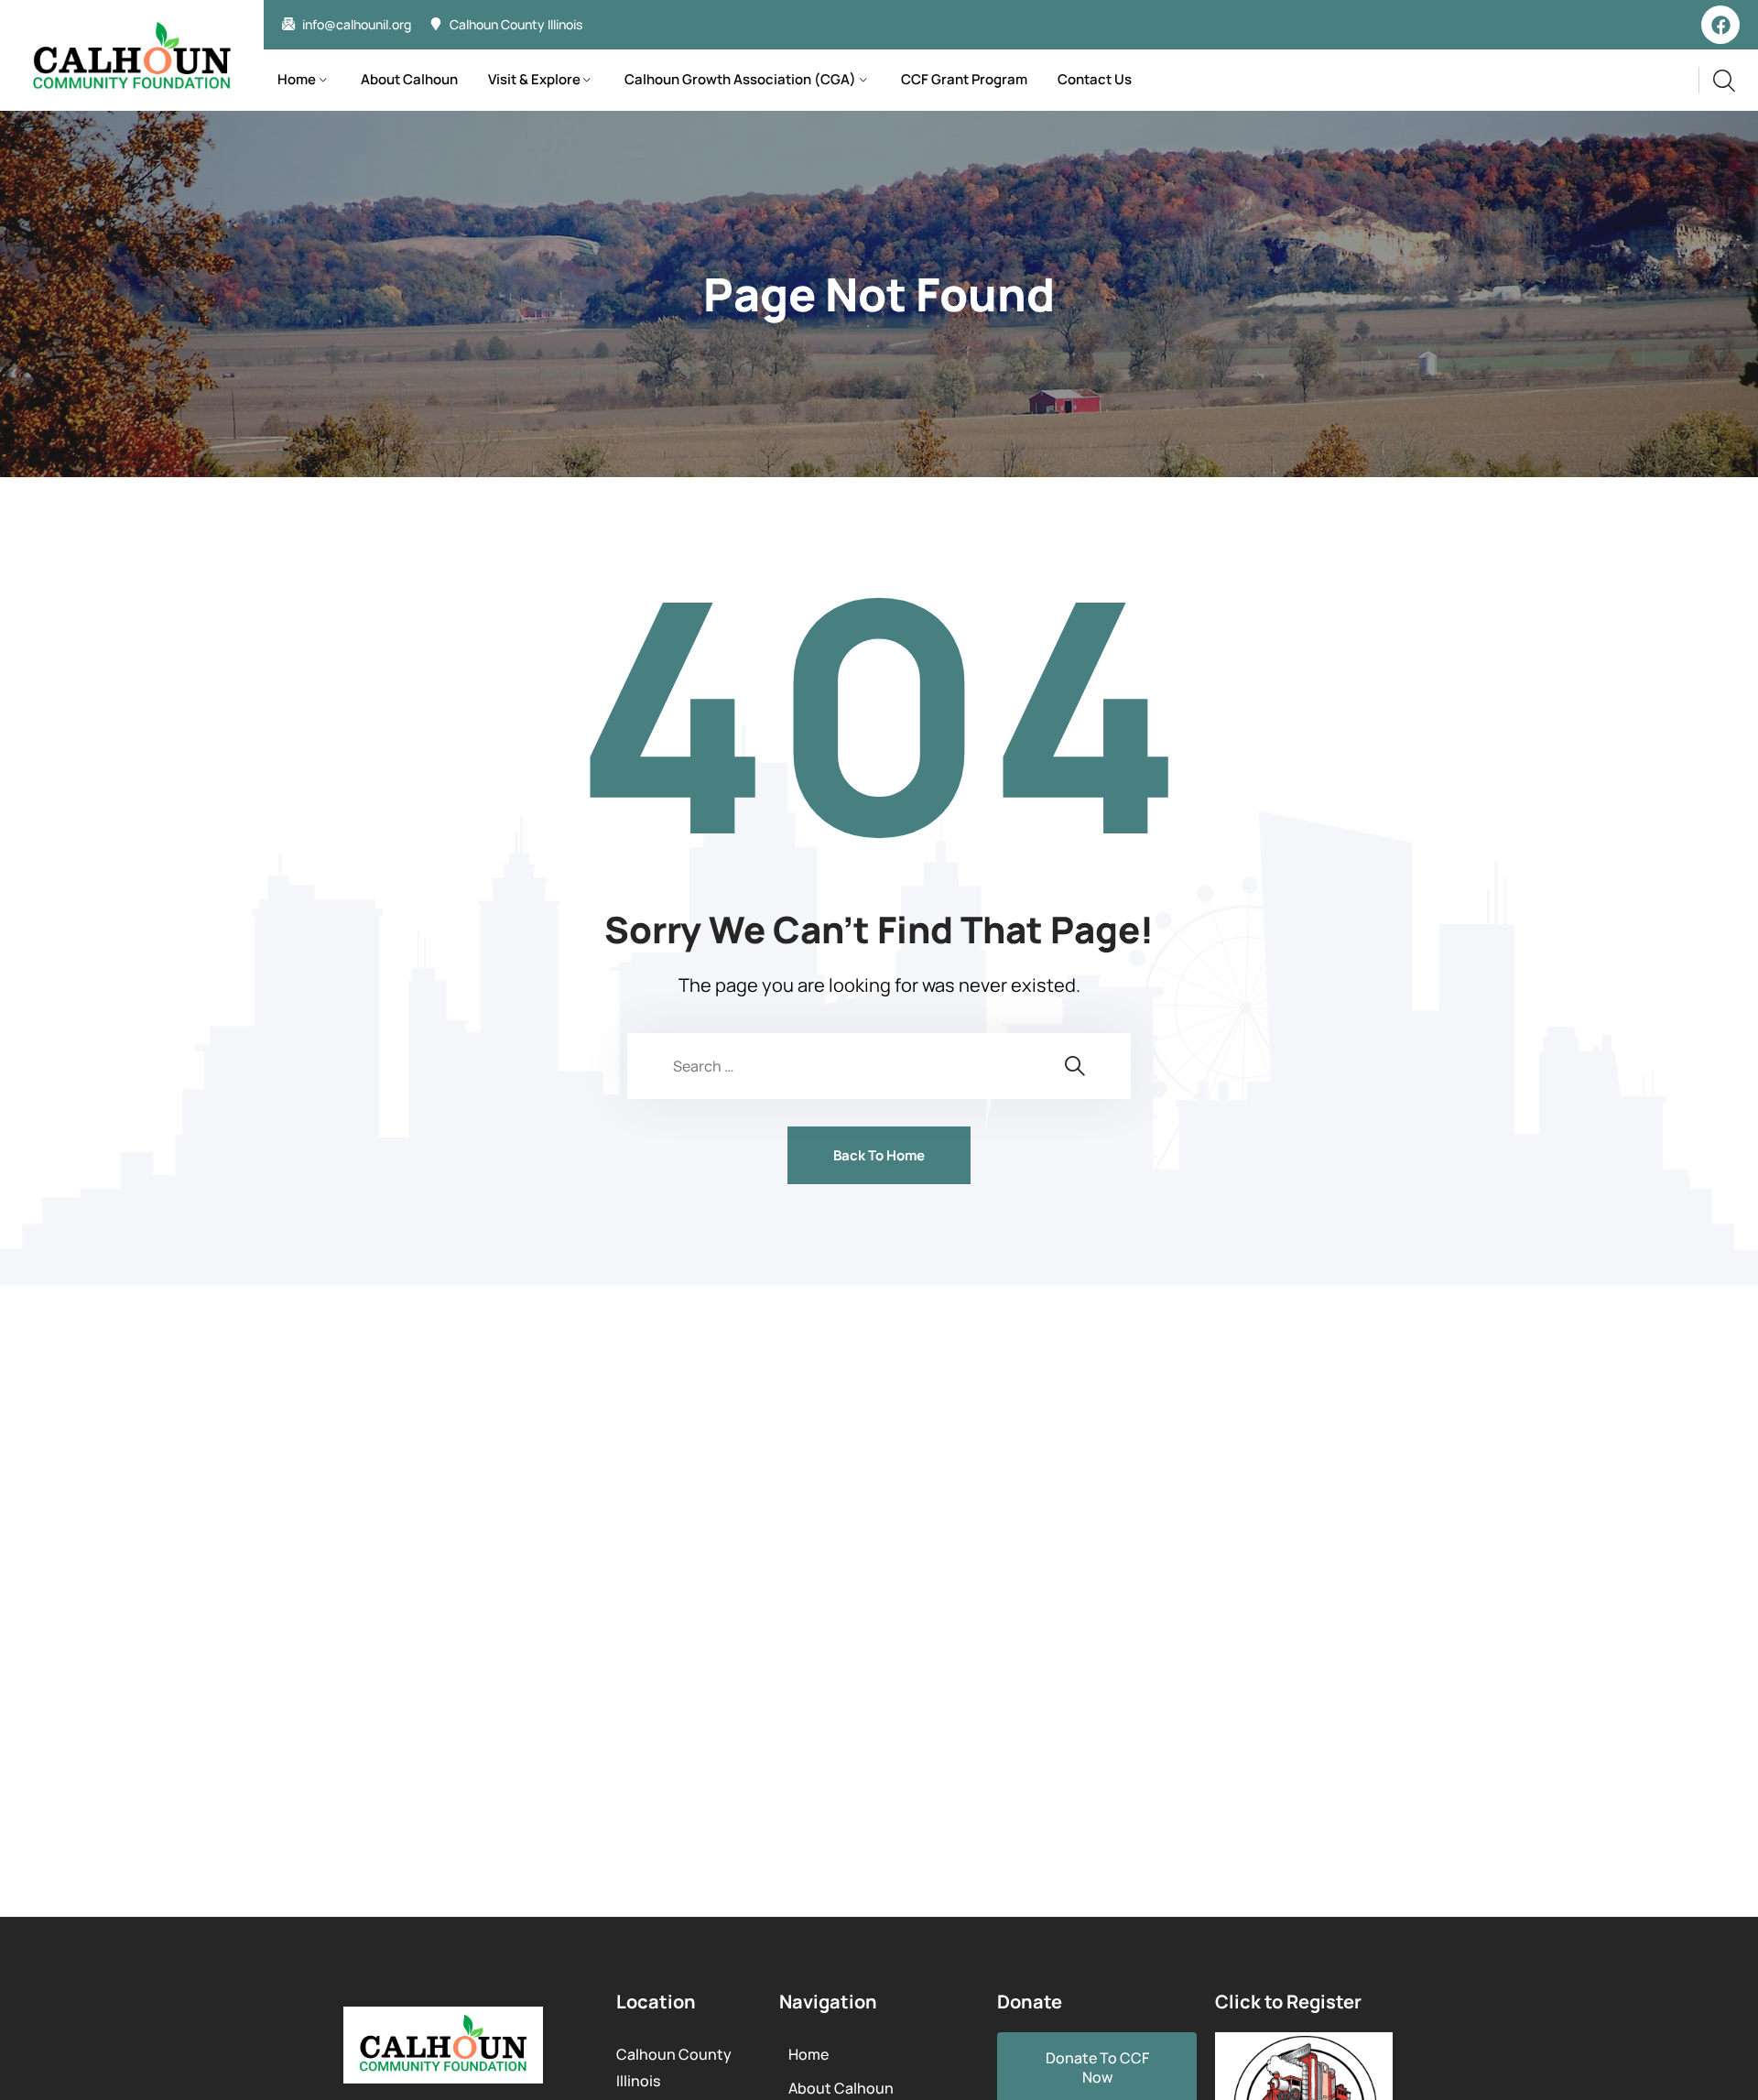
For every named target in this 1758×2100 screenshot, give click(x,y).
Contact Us (1095, 79)
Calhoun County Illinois (516, 25)
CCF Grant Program (964, 79)
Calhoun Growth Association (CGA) (740, 79)
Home (297, 79)
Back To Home (879, 1155)
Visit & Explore (534, 79)
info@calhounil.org (357, 25)
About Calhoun (409, 79)
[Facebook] (1720, 25)
